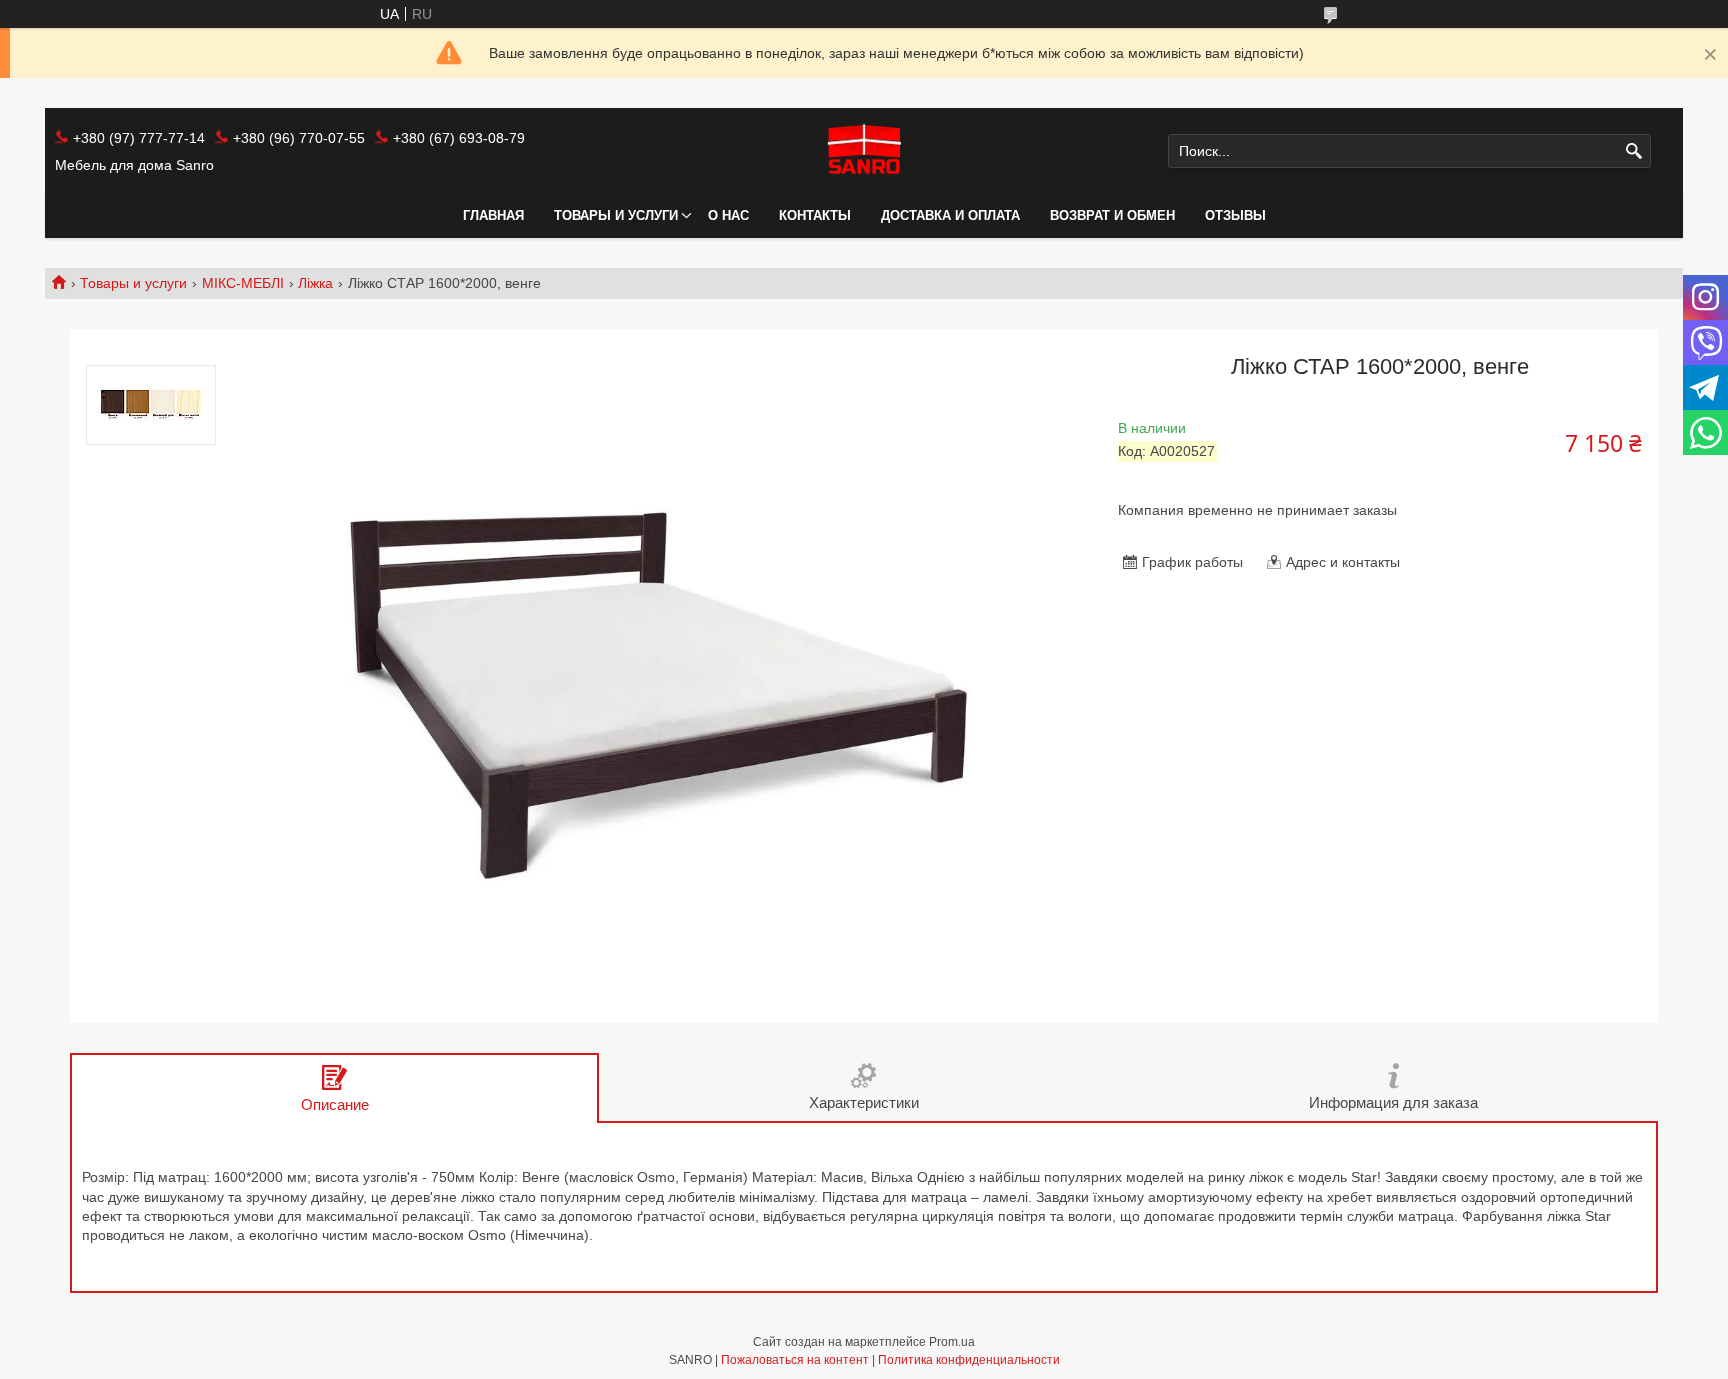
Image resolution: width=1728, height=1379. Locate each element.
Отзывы (1235, 215)
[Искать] (1633, 151)
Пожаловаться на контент (795, 1360)
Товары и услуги (616, 215)
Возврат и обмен (1112, 215)
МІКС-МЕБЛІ (243, 283)
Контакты (815, 215)
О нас (728, 215)
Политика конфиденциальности (969, 1360)
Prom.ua (952, 1342)
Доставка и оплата (950, 215)
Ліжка (315, 283)
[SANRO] (863, 151)
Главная (493, 215)
